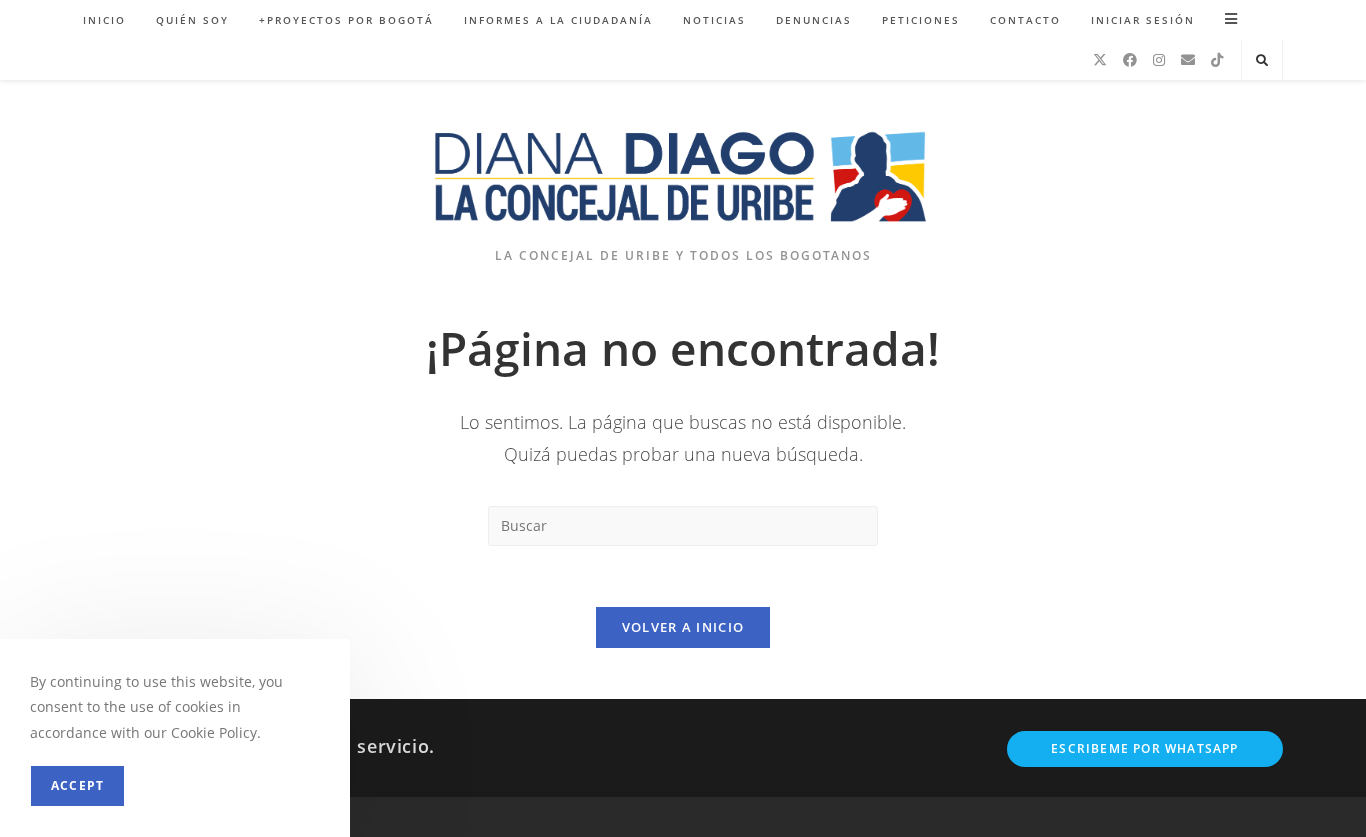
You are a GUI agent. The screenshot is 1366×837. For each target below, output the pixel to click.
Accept (77, 785)
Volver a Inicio (683, 627)
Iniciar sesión (1143, 20)
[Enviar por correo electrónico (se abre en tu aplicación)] (1188, 60)
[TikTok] (1217, 60)
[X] (1100, 60)
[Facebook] (1130, 60)
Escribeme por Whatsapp (1144, 748)
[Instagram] (1159, 60)
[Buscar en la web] (1262, 61)
